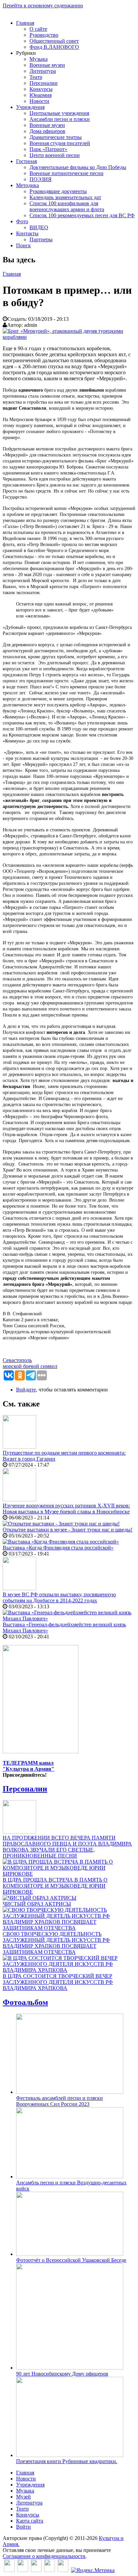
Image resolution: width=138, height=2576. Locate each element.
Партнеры (41, 239)
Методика (27, 185)
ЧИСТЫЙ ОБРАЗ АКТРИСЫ (37, 1904)
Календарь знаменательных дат (65, 197)
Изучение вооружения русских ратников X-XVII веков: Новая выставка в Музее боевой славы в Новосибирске (66, 1509)
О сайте (38, 29)
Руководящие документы (58, 191)
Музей (23, 2497)
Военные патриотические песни (66, 173)
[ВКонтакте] (9, 2570)
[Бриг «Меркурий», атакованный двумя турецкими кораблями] (69, 337)
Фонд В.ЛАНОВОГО (54, 47)
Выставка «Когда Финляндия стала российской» (58, 1548)
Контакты (27, 233)
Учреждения (30, 107)
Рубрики (26, 53)
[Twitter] (23, 2570)
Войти (23, 2527)
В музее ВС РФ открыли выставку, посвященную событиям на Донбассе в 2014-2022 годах (59, 1597)
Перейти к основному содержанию (43, 6)
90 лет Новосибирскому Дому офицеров (62, 2374)
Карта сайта (30, 2521)
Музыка (39, 59)
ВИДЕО (39, 227)
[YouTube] (50, 2570)
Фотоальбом (25, 2002)
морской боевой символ (30, 1366)
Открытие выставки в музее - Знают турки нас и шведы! (67, 1530)
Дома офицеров (47, 131)
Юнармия (41, 95)
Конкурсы (41, 89)
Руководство (44, 35)
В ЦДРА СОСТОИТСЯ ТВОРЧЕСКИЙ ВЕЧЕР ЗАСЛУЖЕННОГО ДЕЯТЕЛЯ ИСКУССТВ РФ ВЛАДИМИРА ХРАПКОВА (58, 1982)
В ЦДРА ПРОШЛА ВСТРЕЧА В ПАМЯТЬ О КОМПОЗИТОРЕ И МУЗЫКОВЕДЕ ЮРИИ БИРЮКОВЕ (55, 1886)
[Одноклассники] (36, 2570)
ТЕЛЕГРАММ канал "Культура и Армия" (28, 1766)
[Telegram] (63, 2570)
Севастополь (17, 1360)
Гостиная (26, 161)
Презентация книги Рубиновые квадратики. (67, 2461)
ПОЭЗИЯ (41, 179)
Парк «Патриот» (48, 149)
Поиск (23, 245)
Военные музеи (47, 65)
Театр (36, 77)
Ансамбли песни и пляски (60, 119)
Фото (22, 221)
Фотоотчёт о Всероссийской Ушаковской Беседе (71, 2260)
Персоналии (44, 83)
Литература (43, 71)
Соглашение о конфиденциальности (44, 2556)
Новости (39, 101)
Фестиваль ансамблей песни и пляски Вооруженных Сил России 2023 (59, 2101)
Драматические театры (56, 137)
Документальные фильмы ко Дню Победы (78, 167)
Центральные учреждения (59, 113)
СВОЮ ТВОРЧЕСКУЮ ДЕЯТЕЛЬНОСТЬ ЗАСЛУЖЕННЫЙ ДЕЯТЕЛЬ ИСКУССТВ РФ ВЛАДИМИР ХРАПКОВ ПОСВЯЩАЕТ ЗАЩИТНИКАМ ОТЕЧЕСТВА (56, 1943)
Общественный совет (54, 41)
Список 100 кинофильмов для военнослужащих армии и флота (67, 206)
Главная (25, 23)
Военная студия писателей (60, 143)
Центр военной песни (55, 155)
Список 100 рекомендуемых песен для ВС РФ (82, 215)
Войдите (26, 1390)
